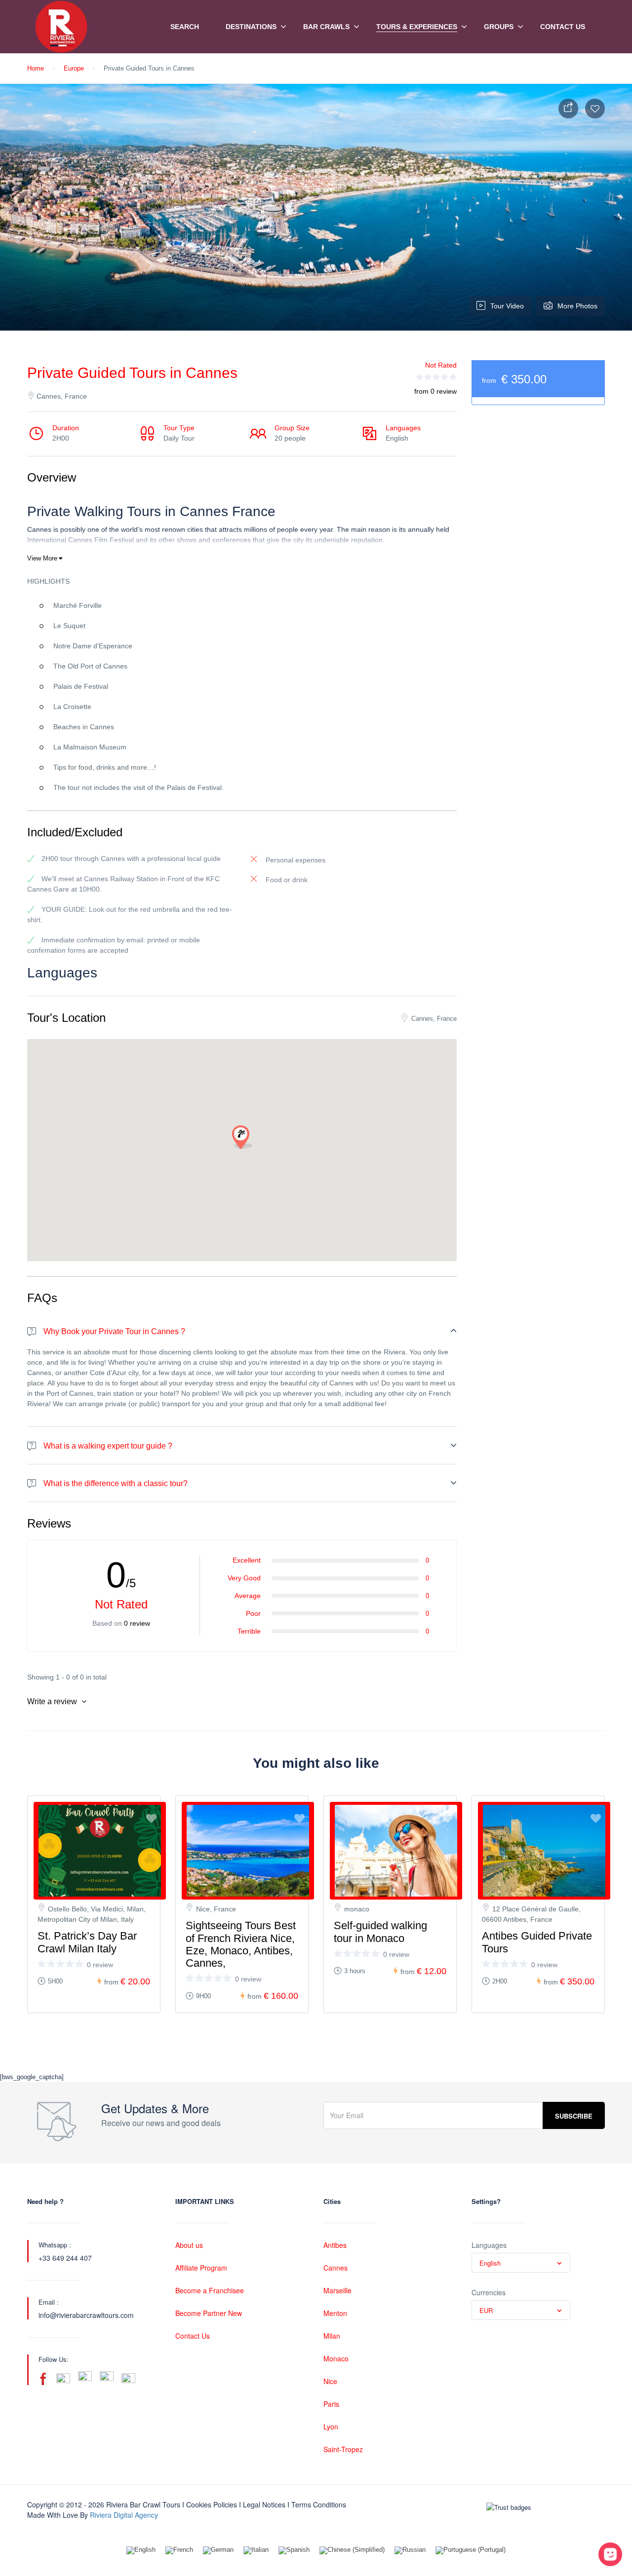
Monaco (336, 2358)
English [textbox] (490, 2263)
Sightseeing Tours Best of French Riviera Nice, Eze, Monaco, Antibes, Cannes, (241, 1944)
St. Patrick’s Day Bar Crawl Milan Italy (87, 1942)
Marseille (337, 2290)
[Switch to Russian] (410, 2551)
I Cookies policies (210, 2504)
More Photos (577, 306)
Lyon (331, 2427)
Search (185, 27)
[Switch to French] (179, 2551)
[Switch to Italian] (256, 2551)
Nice (330, 2381)
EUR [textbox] (486, 2310)
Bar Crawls (326, 27)
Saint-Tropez (343, 2449)
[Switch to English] (141, 2551)
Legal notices (264, 2504)
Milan (332, 2336)
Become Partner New (209, 2313)
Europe (74, 68)
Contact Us (563, 27)
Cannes (336, 2268)
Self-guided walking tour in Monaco (380, 1932)
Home (36, 68)
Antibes (335, 2245)
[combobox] (521, 2263)
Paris (331, 2404)
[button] (242, 1138)
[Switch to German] (218, 2551)
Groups (499, 27)
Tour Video (507, 306)
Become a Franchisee (210, 2290)
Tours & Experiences (417, 27)
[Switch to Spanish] (294, 2551)
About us (189, 2245)
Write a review (53, 1701)
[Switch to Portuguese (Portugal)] (471, 2551)
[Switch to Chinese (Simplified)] (352, 2551)
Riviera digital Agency (124, 2515)
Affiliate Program (201, 2268)
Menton (335, 2313)
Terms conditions (319, 2504)
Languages (489, 2245)
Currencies (489, 2292)
